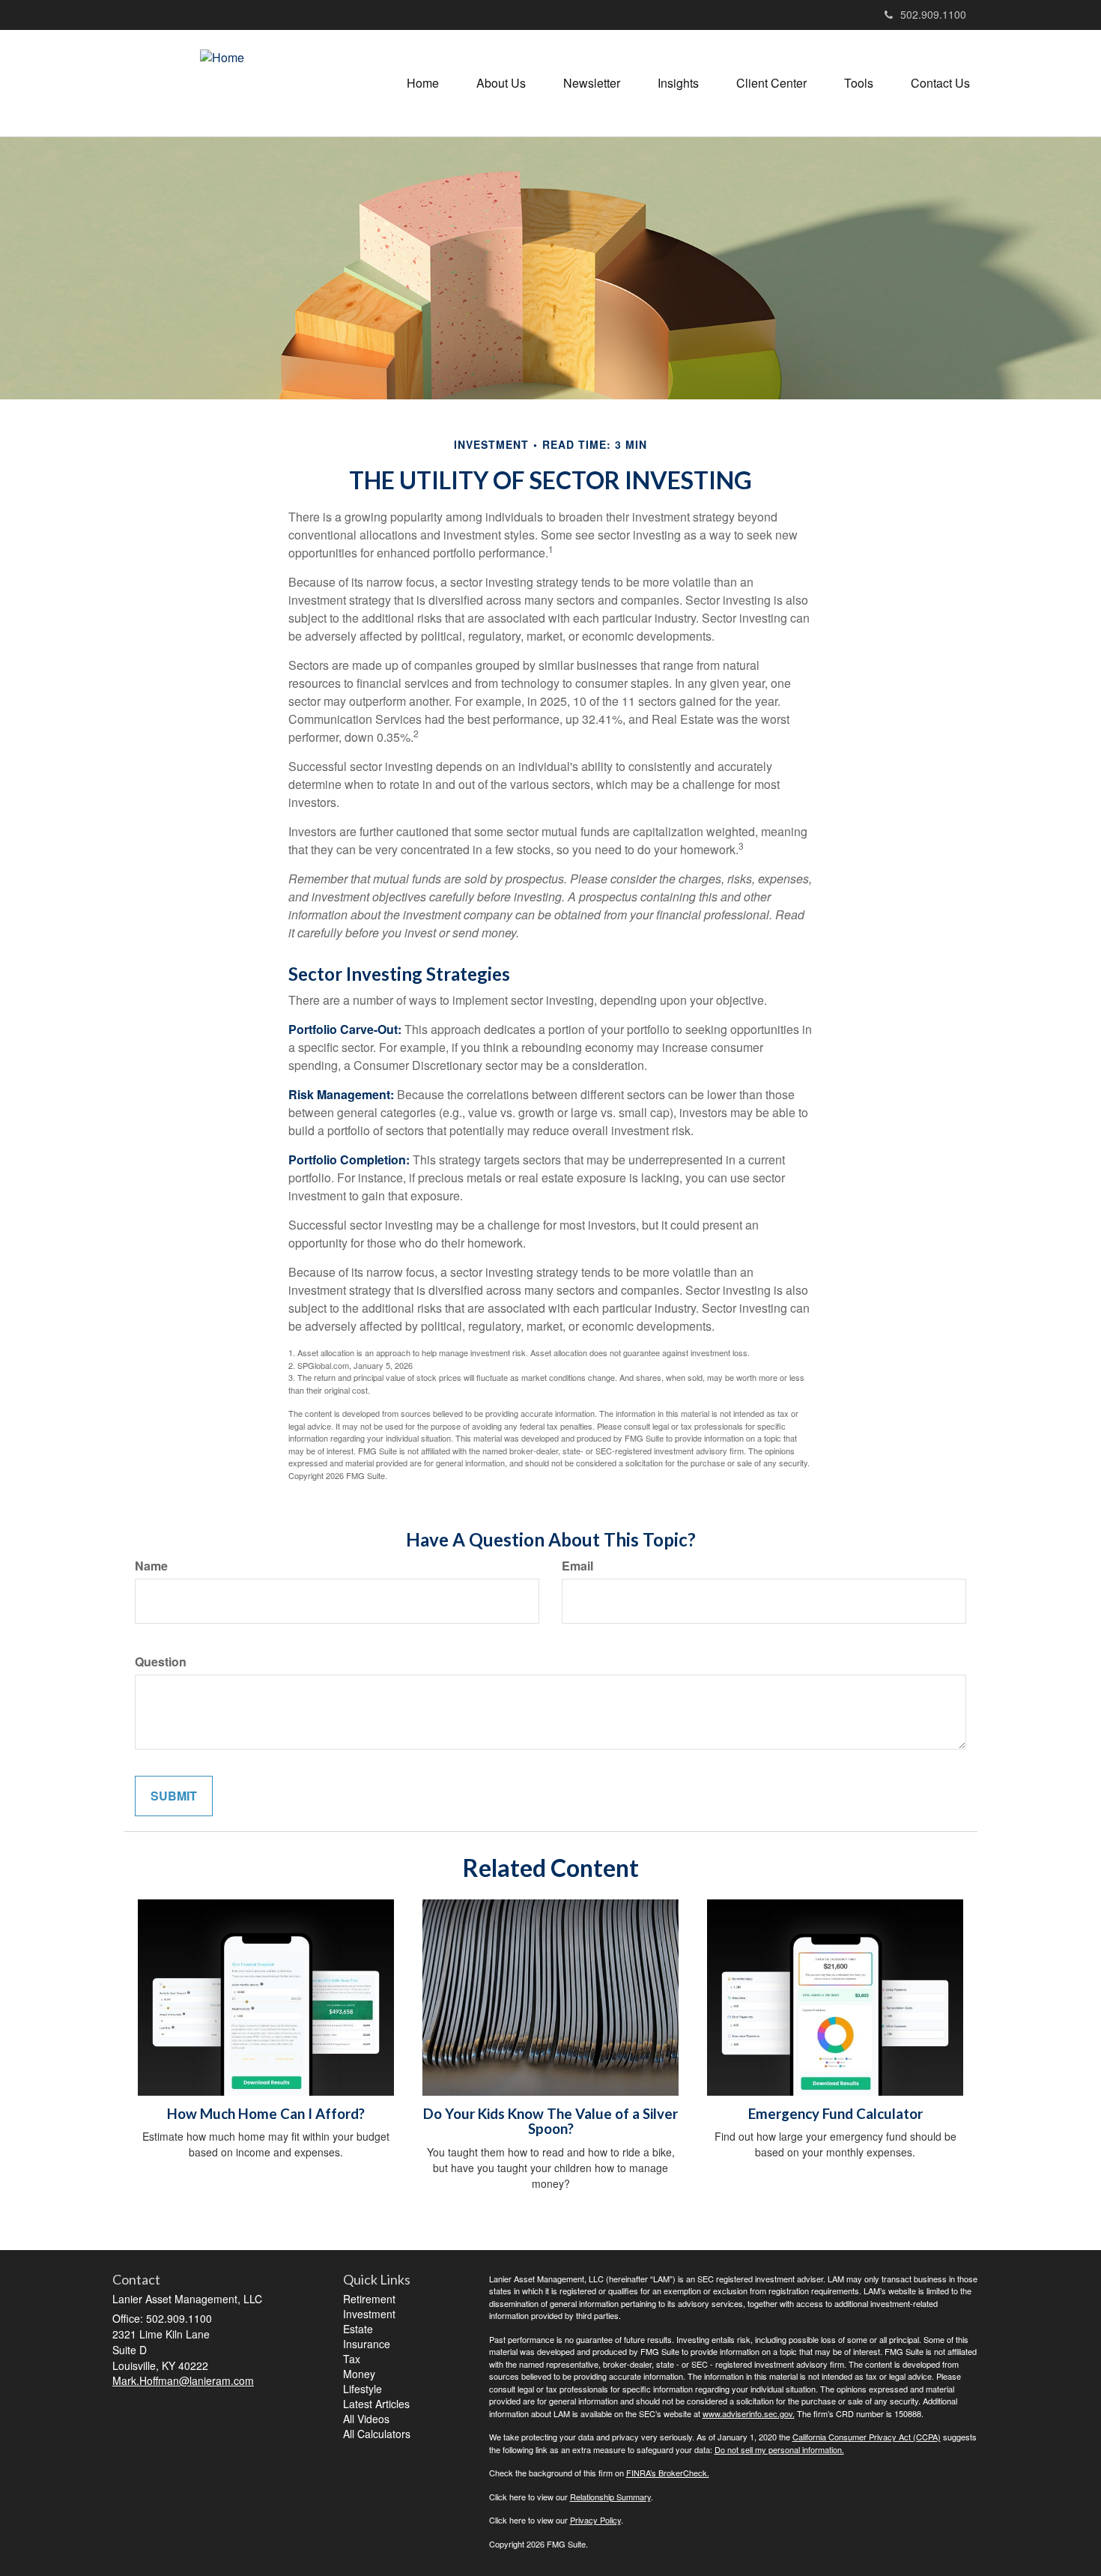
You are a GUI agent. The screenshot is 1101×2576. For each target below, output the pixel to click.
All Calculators (377, 2434)
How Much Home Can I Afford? (266, 2114)
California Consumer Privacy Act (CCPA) (867, 2437)
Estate (358, 2329)
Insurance (367, 2344)
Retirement (369, 2299)
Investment (369, 2314)
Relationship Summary (610, 2497)
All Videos (366, 2419)
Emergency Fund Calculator (835, 2114)
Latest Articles (376, 2404)
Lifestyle (363, 2389)
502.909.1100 (933, 14)
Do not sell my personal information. (779, 2449)
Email (577, 1566)
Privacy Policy (595, 2520)
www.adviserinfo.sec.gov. (749, 2413)
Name (151, 1566)
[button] (501, 83)
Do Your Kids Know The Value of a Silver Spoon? (550, 2122)
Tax (352, 2359)
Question (161, 1662)
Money (359, 2374)
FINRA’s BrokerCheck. (668, 2473)
